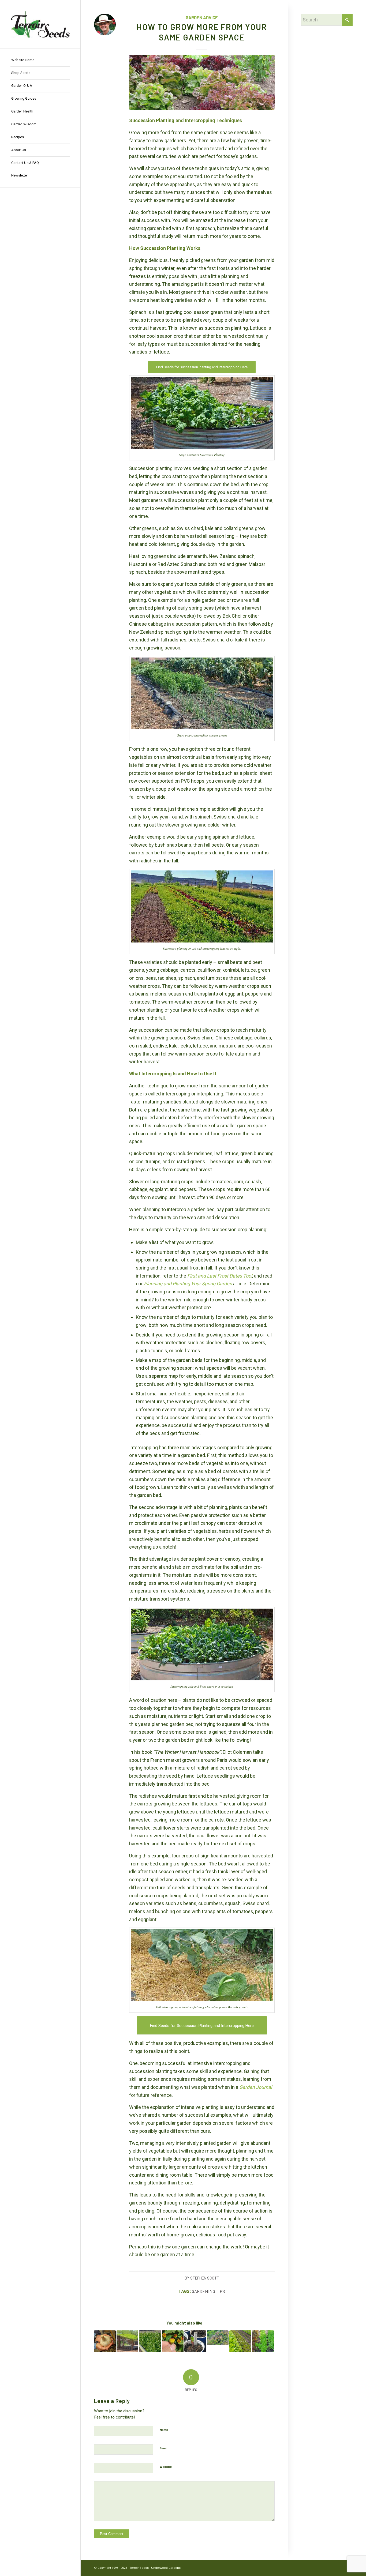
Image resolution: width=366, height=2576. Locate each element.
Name (164, 2430)
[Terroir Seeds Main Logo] (40, 24)
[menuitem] (40, 60)
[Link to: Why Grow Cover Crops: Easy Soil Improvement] (150, 2341)
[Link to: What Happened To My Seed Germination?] (195, 2341)
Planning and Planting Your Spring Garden (188, 1284)
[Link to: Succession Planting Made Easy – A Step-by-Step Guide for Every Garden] (240, 2341)
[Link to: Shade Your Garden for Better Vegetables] (127, 2341)
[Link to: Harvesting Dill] (218, 2338)
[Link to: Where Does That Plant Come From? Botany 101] (105, 2341)
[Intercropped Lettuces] (202, 82)
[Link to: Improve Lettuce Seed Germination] (263, 2341)
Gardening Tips (208, 2291)
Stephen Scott (205, 2278)
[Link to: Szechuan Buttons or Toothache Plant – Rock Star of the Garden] (173, 2341)
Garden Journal (256, 2087)
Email (163, 2448)
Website (166, 2467)
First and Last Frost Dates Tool (220, 1276)
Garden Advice (202, 18)
